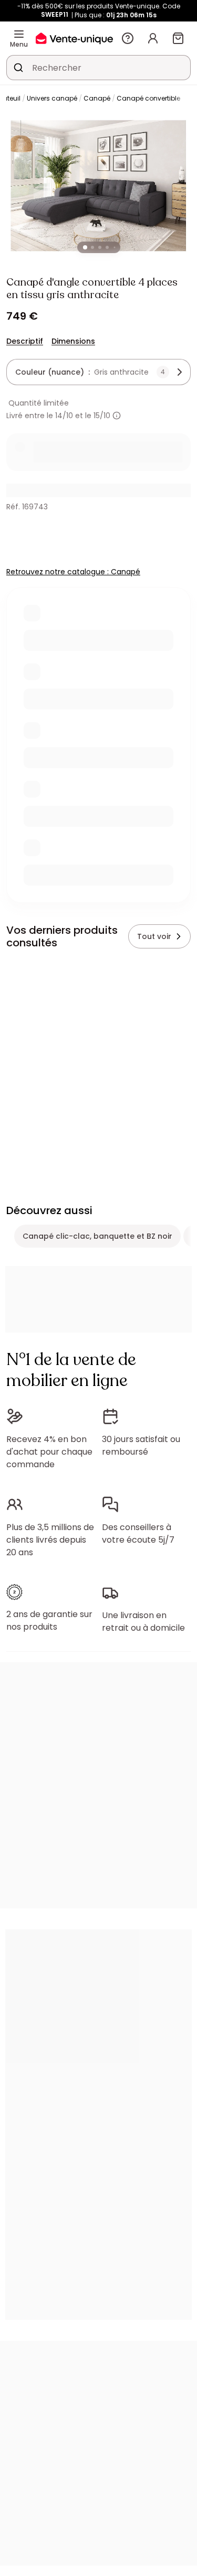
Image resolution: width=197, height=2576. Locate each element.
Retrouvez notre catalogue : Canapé (73, 572)
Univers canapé (52, 98)
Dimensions (73, 341)
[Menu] (19, 34)
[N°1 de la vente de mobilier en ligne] (74, 38)
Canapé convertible (148, 98)
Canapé (97, 98)
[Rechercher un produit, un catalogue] (18, 68)
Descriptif (25, 341)
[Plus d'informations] (117, 416)
